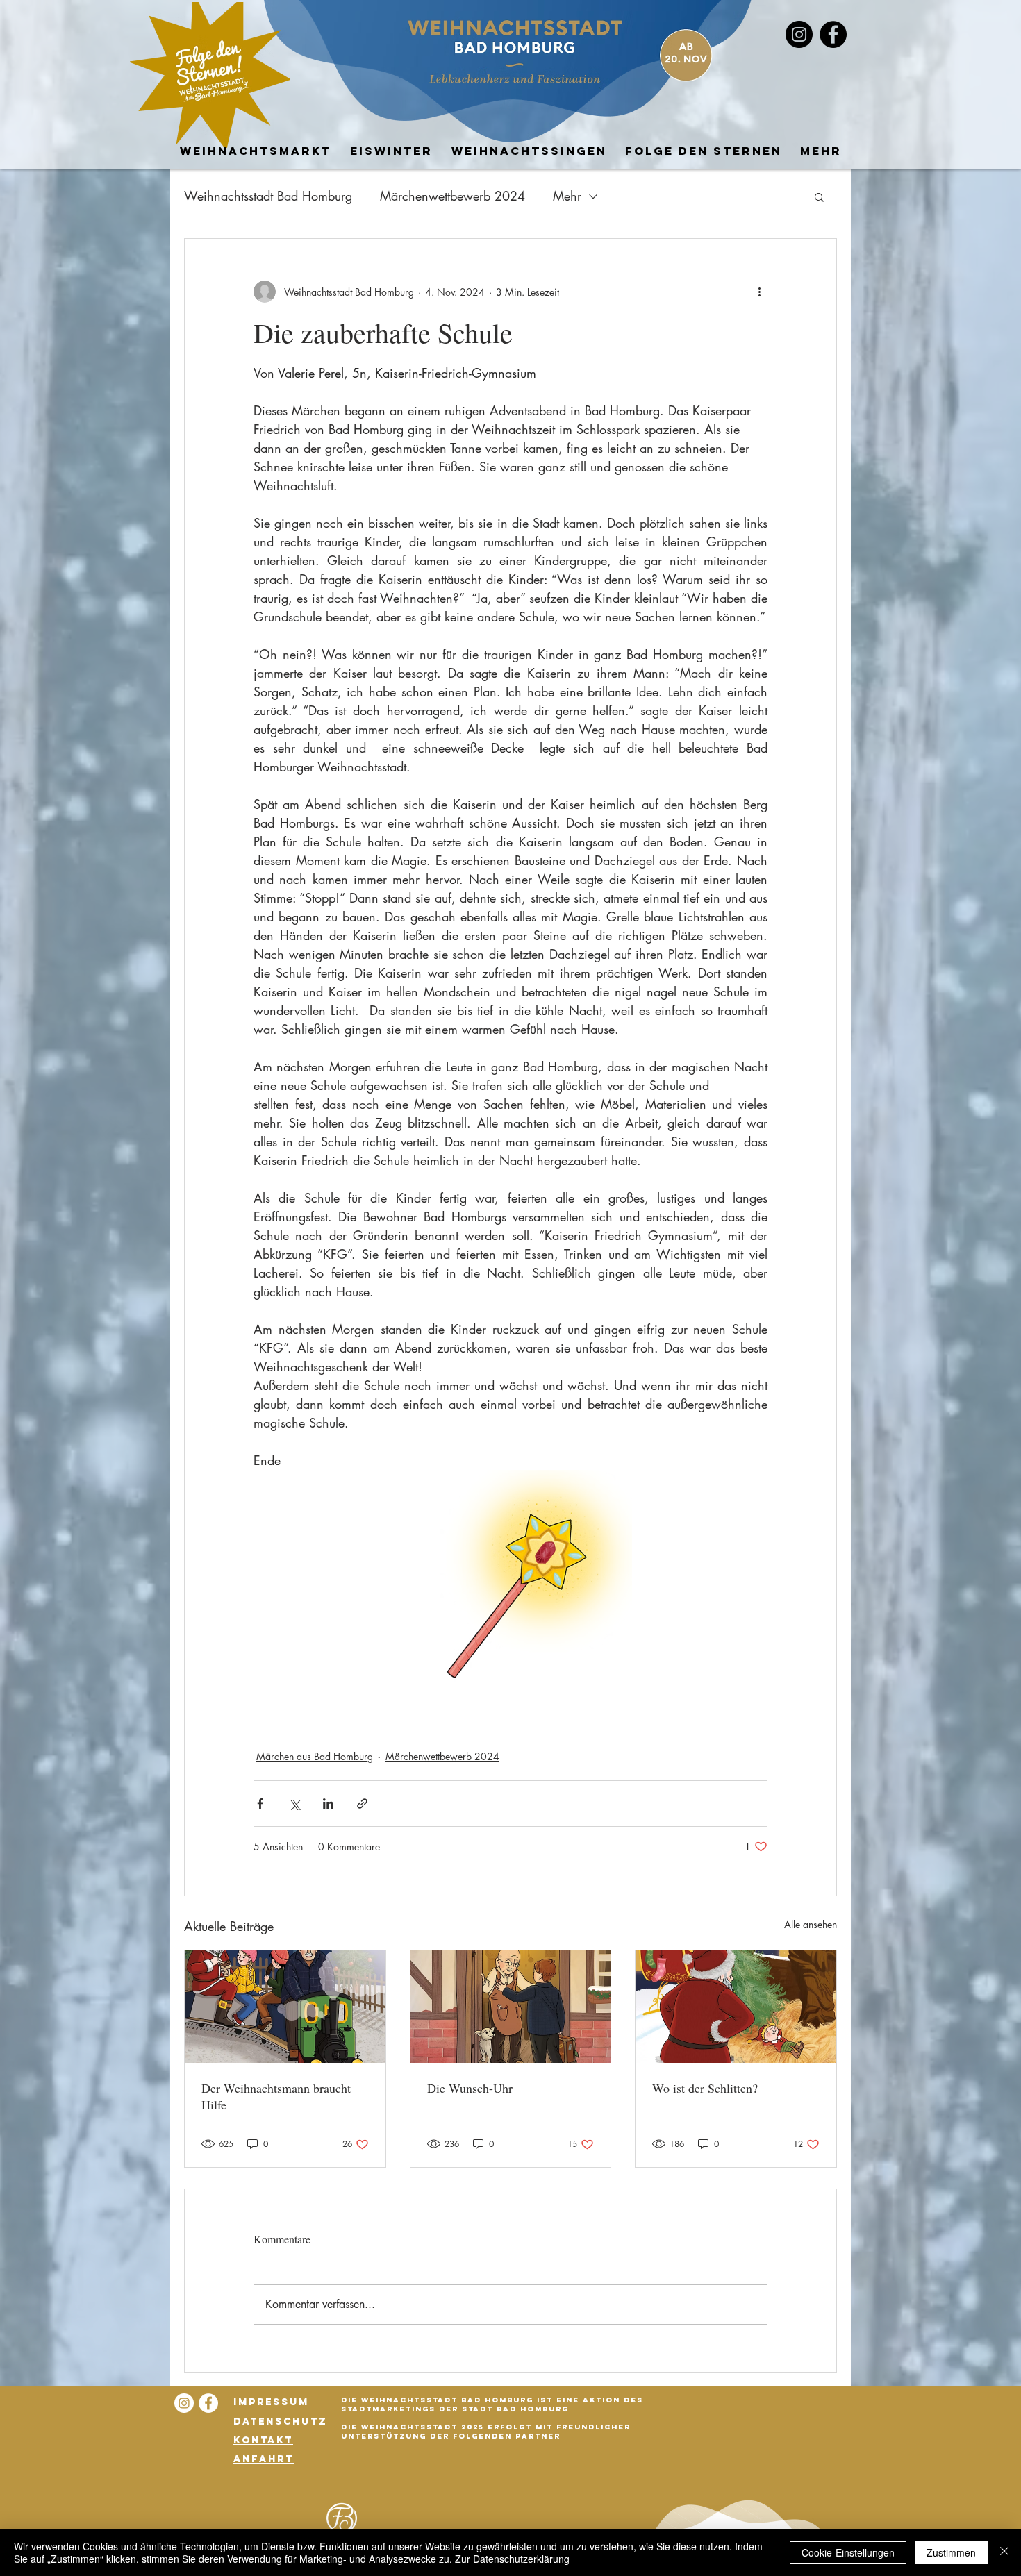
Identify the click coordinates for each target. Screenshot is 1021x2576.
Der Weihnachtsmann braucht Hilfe (276, 2096)
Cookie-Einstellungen (848, 2552)
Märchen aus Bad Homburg (315, 1756)
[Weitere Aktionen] (759, 292)
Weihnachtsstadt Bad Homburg (268, 196)
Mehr (567, 196)
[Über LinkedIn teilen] (328, 1804)
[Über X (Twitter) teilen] (294, 1804)
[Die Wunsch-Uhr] (511, 2007)
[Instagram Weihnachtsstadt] (184, 2403)
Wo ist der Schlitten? (705, 2088)
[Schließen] (1004, 2552)
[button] (819, 196)
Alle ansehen (811, 1924)
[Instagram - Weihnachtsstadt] (799, 34)
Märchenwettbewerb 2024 (453, 196)
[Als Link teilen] (362, 1804)
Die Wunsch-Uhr (470, 2088)
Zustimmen (951, 2552)
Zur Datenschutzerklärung (512, 2559)
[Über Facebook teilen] (260, 1804)
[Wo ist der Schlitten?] (736, 2007)
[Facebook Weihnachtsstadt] (833, 34)
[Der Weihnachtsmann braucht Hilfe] (285, 2007)
